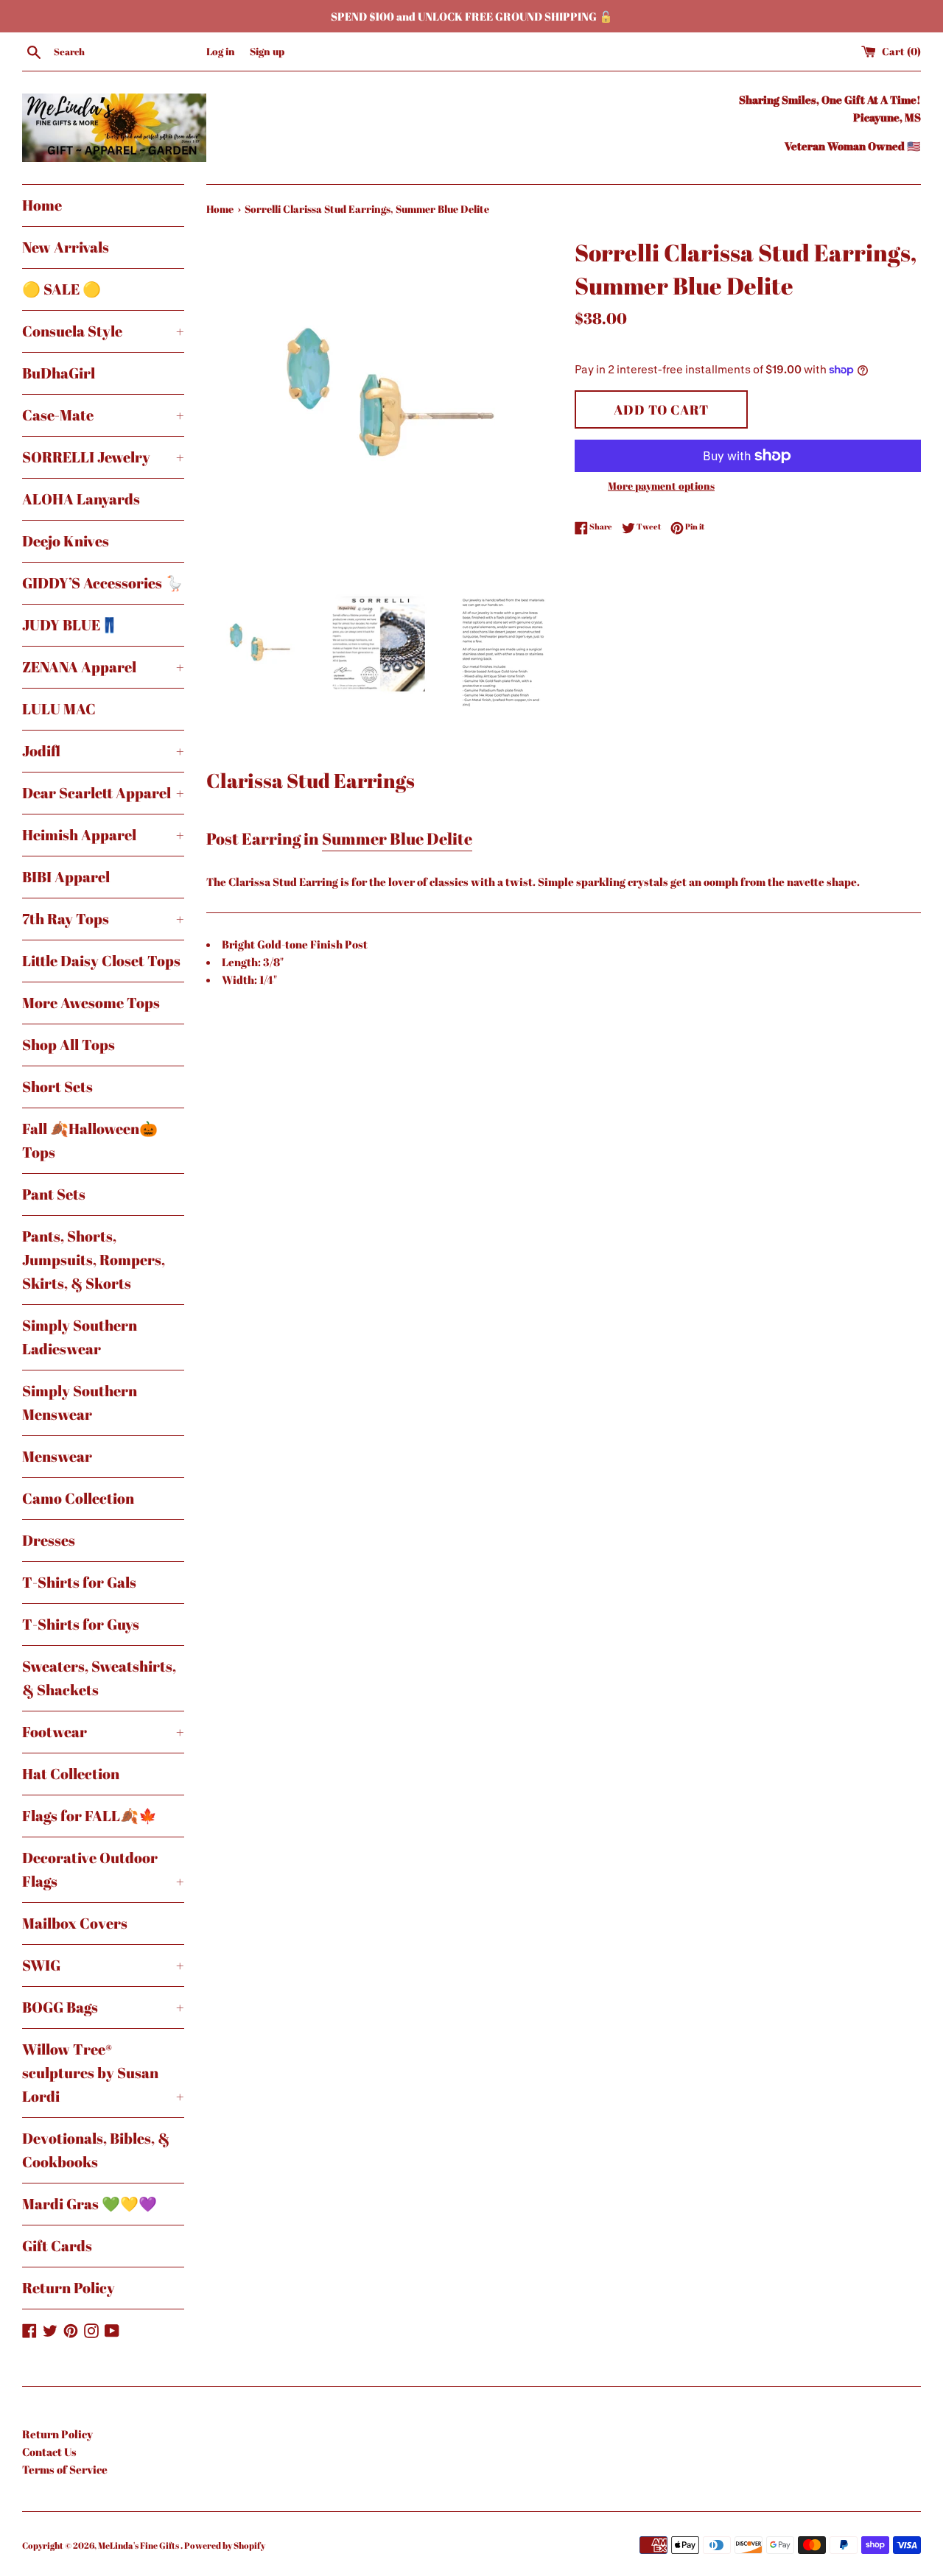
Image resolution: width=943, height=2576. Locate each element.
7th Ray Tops (103, 919)
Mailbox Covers (75, 1923)
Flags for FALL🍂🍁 (90, 1816)
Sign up (267, 52)
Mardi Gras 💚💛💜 (90, 2204)
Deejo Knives (66, 541)
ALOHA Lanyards (81, 499)
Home (42, 205)
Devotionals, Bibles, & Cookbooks (96, 2150)
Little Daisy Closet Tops (101, 961)
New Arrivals (66, 247)
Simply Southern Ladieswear (80, 1337)
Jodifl (103, 751)
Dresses (49, 1540)
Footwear (103, 1732)
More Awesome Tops (91, 1003)
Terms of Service (65, 2469)
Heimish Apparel (103, 835)
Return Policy (69, 2288)
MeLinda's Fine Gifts (139, 2545)
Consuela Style (103, 331)
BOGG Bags (103, 2007)
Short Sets (57, 1087)
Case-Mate (103, 415)
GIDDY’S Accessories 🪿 (103, 583)
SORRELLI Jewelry (103, 457)
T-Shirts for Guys (81, 1624)
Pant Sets (54, 1194)
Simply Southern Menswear (80, 1403)
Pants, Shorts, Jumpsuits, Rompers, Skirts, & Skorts (94, 1260)
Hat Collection (71, 1774)
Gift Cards (57, 2246)
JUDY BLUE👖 (70, 625)
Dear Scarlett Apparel (103, 793)
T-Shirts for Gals (79, 1582)
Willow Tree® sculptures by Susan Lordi (103, 2073)
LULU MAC (59, 709)
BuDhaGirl (59, 373)
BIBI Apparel (66, 877)
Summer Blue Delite (397, 838)
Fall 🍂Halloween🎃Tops (90, 1140)
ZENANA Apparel (103, 667)
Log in (221, 52)
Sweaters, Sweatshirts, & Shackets (99, 1678)
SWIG (103, 1965)
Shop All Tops (69, 1045)
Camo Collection (78, 1498)
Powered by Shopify (225, 2545)
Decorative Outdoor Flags (103, 1869)
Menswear (57, 1456)
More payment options (661, 486)
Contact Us (49, 2452)
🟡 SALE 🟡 (62, 289)
